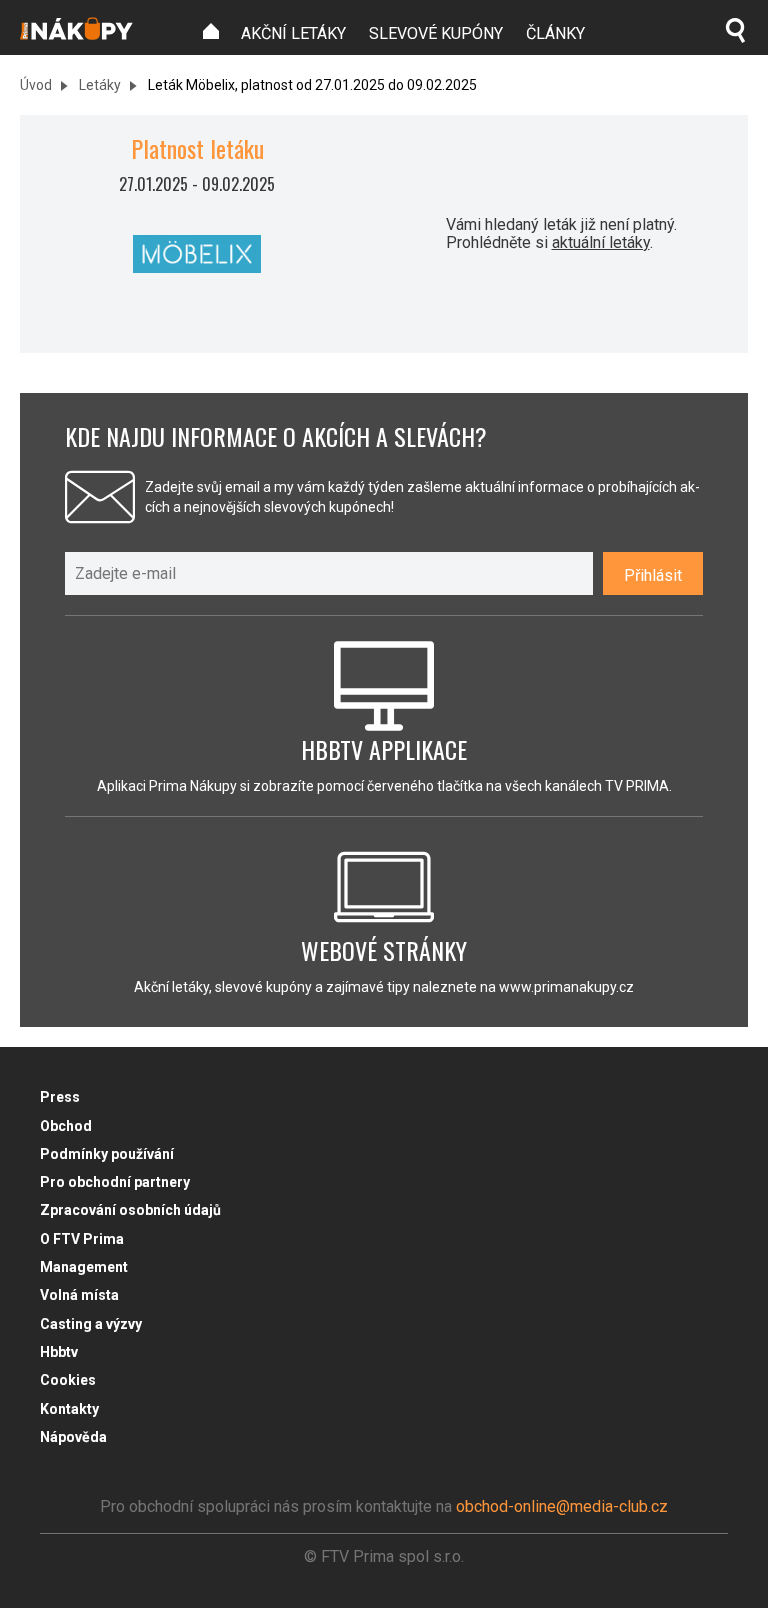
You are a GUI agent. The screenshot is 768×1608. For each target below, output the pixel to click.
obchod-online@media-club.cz (562, 1506)
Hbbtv (59, 1352)
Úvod (36, 85)
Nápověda (73, 1437)
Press (60, 1097)
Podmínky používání (107, 1154)
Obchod (66, 1126)
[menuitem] (211, 31)
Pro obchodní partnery (115, 1182)
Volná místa (79, 1295)
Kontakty (69, 1409)
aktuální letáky (601, 242)
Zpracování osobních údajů (130, 1210)
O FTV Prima (82, 1239)
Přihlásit (653, 575)
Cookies (68, 1380)
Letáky (98, 85)
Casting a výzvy (91, 1324)
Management (84, 1267)
